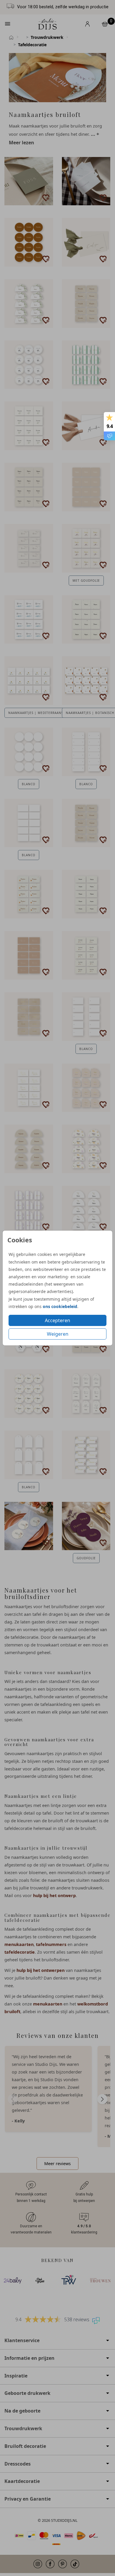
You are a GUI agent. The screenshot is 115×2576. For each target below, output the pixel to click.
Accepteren (57, 1320)
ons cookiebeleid (60, 1306)
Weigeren (58, 1334)
